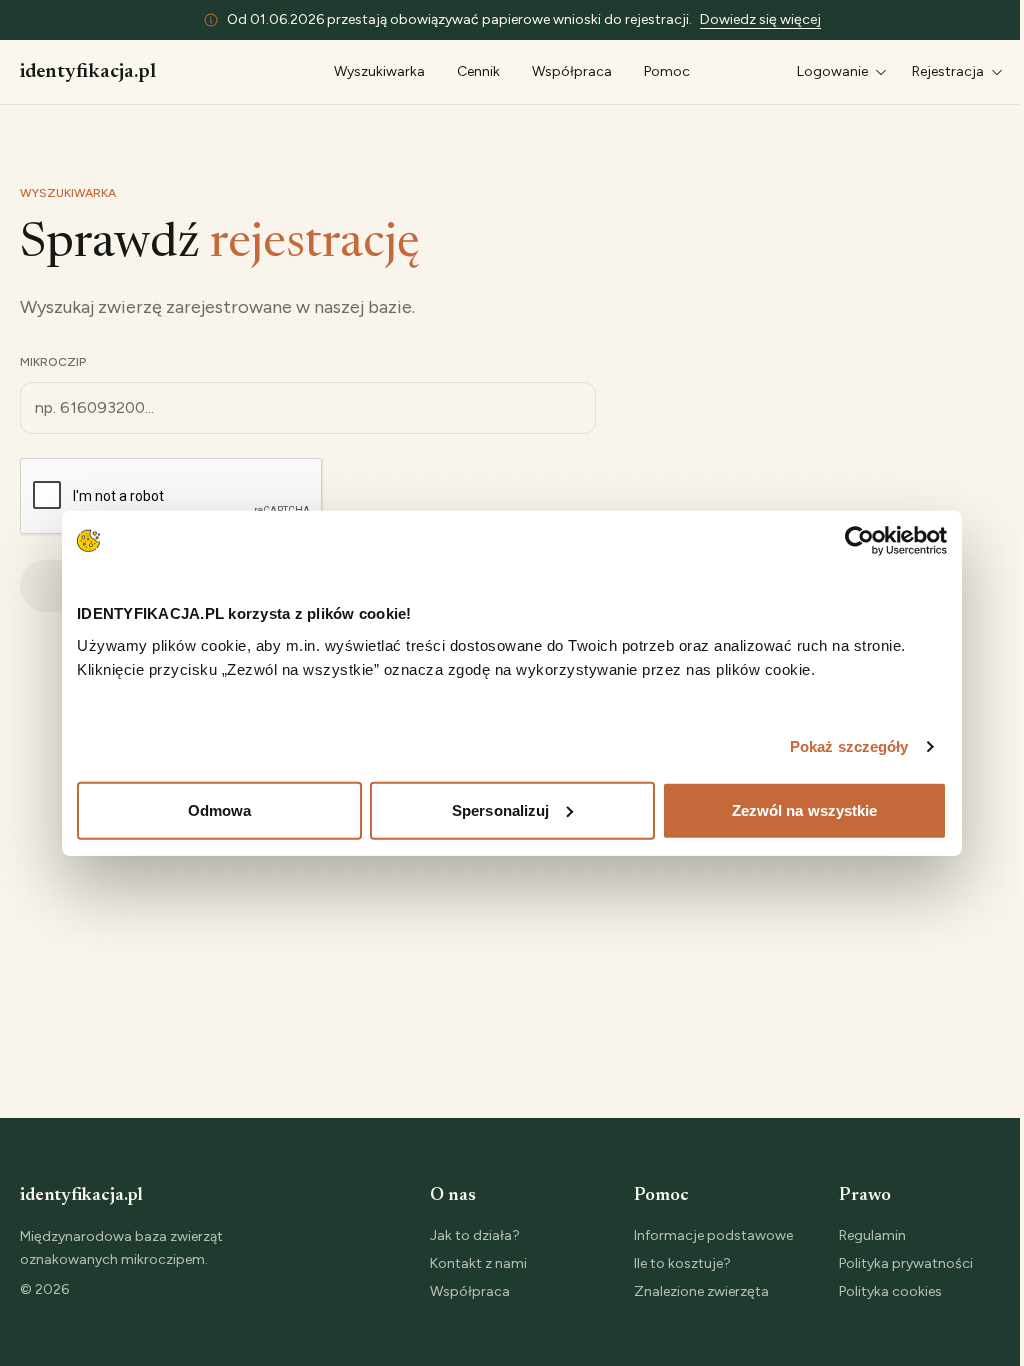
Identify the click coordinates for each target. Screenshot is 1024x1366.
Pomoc (667, 71)
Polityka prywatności (906, 1263)
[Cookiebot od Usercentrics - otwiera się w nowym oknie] (859, 541)
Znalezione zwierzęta (701, 1291)
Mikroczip (53, 362)
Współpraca (572, 71)
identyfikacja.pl (88, 72)
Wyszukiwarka (379, 71)
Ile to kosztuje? (682, 1263)
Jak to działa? (475, 1235)
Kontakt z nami (478, 1263)
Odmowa (220, 809)
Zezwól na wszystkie (805, 809)
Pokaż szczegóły (849, 746)
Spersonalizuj (500, 809)
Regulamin (872, 1235)
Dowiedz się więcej (760, 19)
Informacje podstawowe (713, 1235)
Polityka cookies (890, 1291)
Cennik (478, 71)
